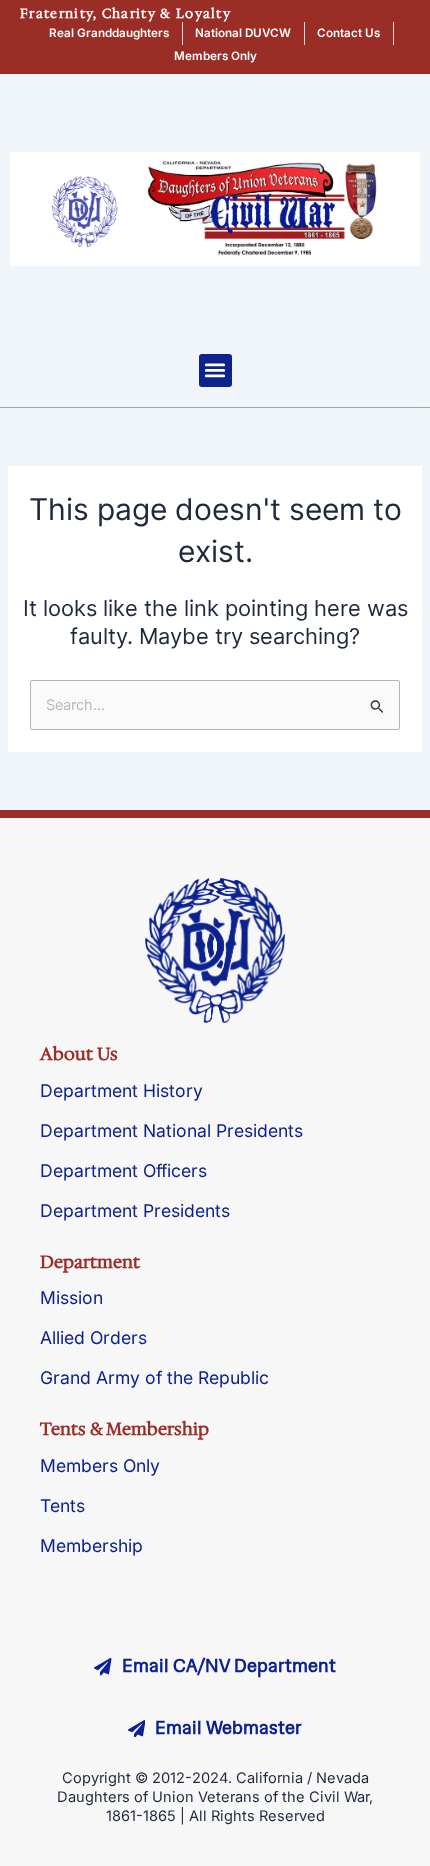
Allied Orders (93, 1337)
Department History (121, 1090)
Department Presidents (135, 1210)
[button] (215, 370)
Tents (62, 1505)
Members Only (100, 1465)
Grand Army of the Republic (154, 1377)
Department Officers (123, 1170)
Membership (91, 1545)
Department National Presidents (171, 1130)
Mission (71, 1297)
